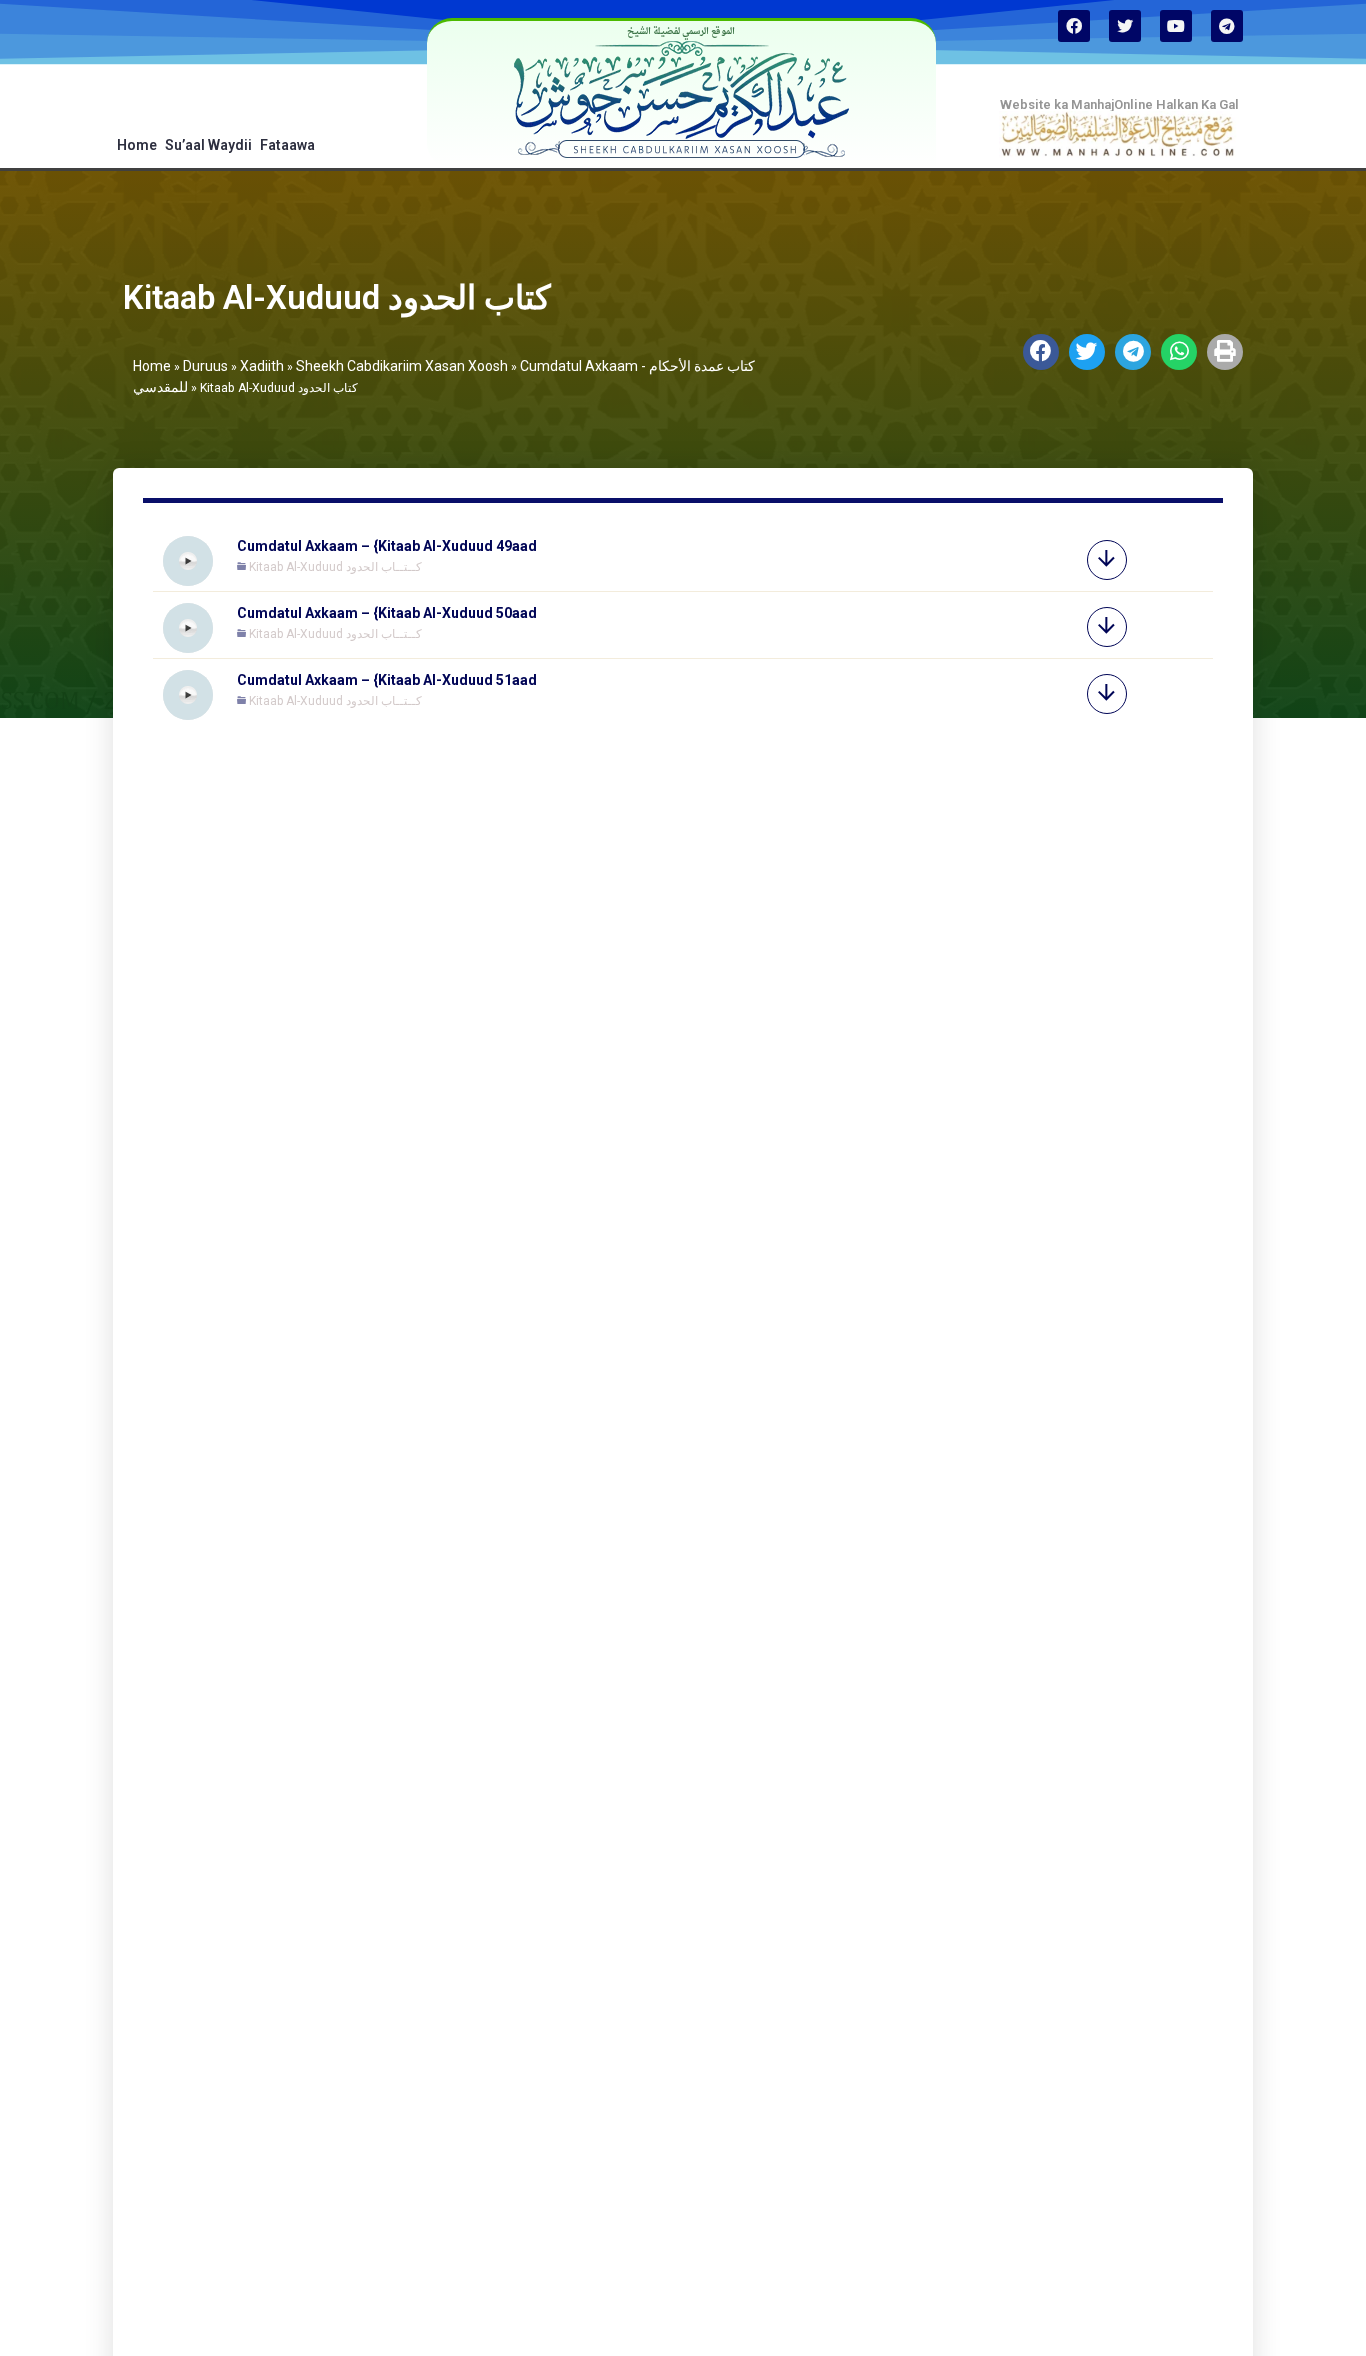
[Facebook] (1074, 26)
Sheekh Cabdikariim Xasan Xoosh (402, 366)
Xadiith (262, 366)
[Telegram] (1227, 26)
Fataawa (287, 145)
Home (137, 145)
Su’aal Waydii (208, 145)
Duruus (205, 366)
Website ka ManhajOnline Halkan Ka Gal (1119, 104)
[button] (1041, 352)
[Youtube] (1176, 26)
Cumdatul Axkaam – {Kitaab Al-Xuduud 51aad (387, 680)
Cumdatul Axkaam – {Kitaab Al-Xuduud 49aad (387, 546)
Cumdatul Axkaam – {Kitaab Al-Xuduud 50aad (387, 613)
